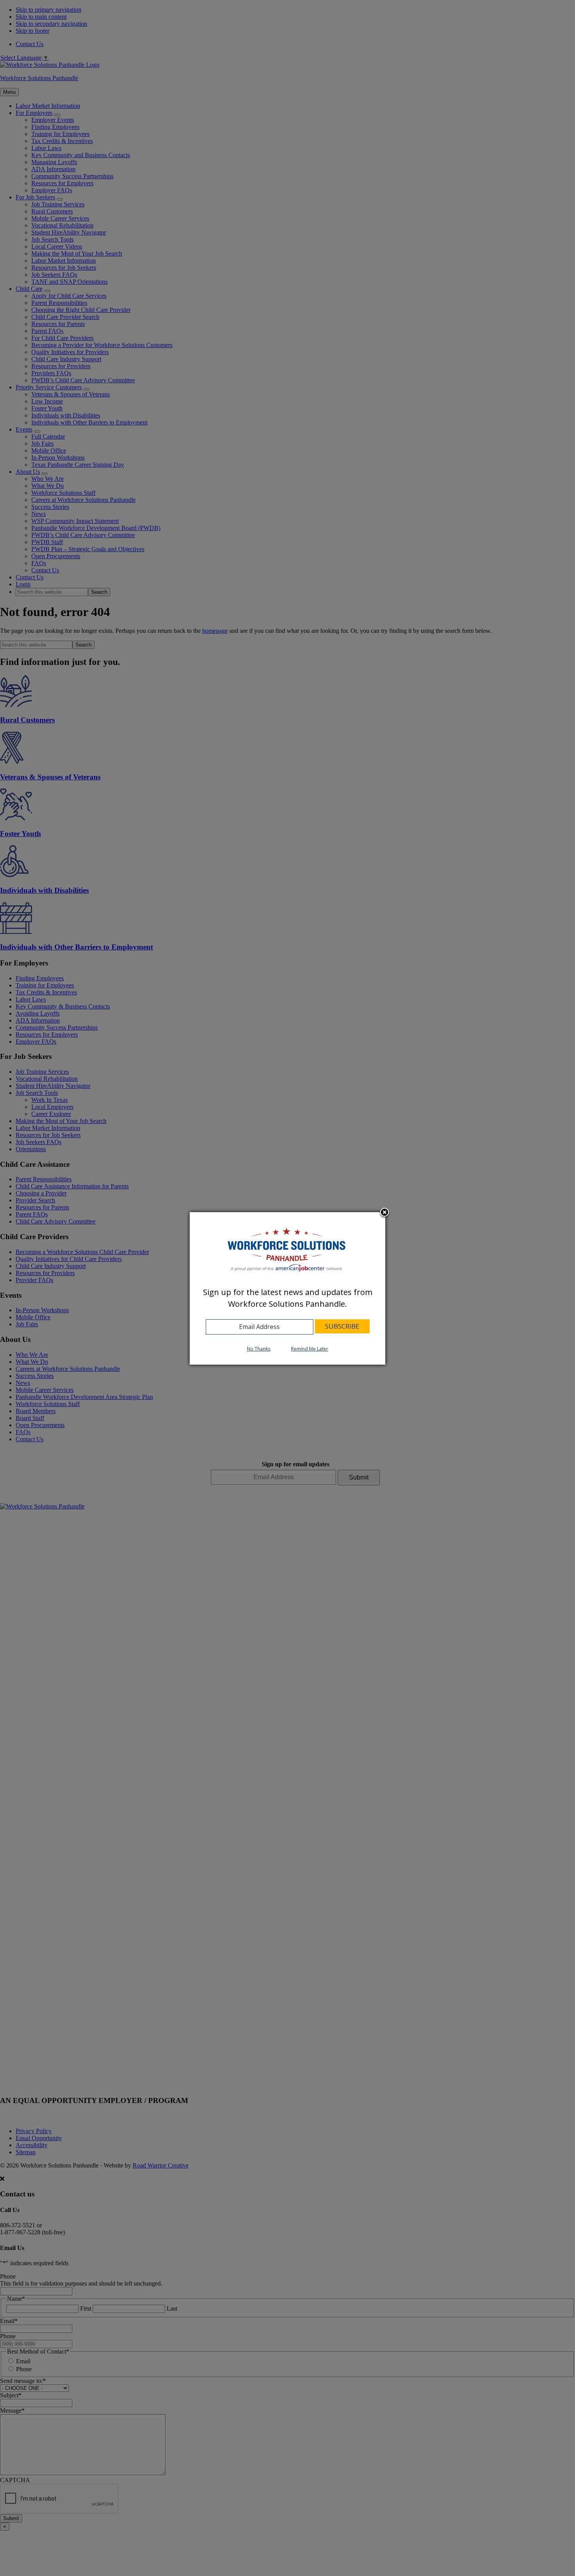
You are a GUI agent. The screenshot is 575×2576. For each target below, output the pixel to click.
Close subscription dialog (385, 1213)
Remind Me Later (310, 1349)
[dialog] (287, 1288)
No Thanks (259, 1349)
